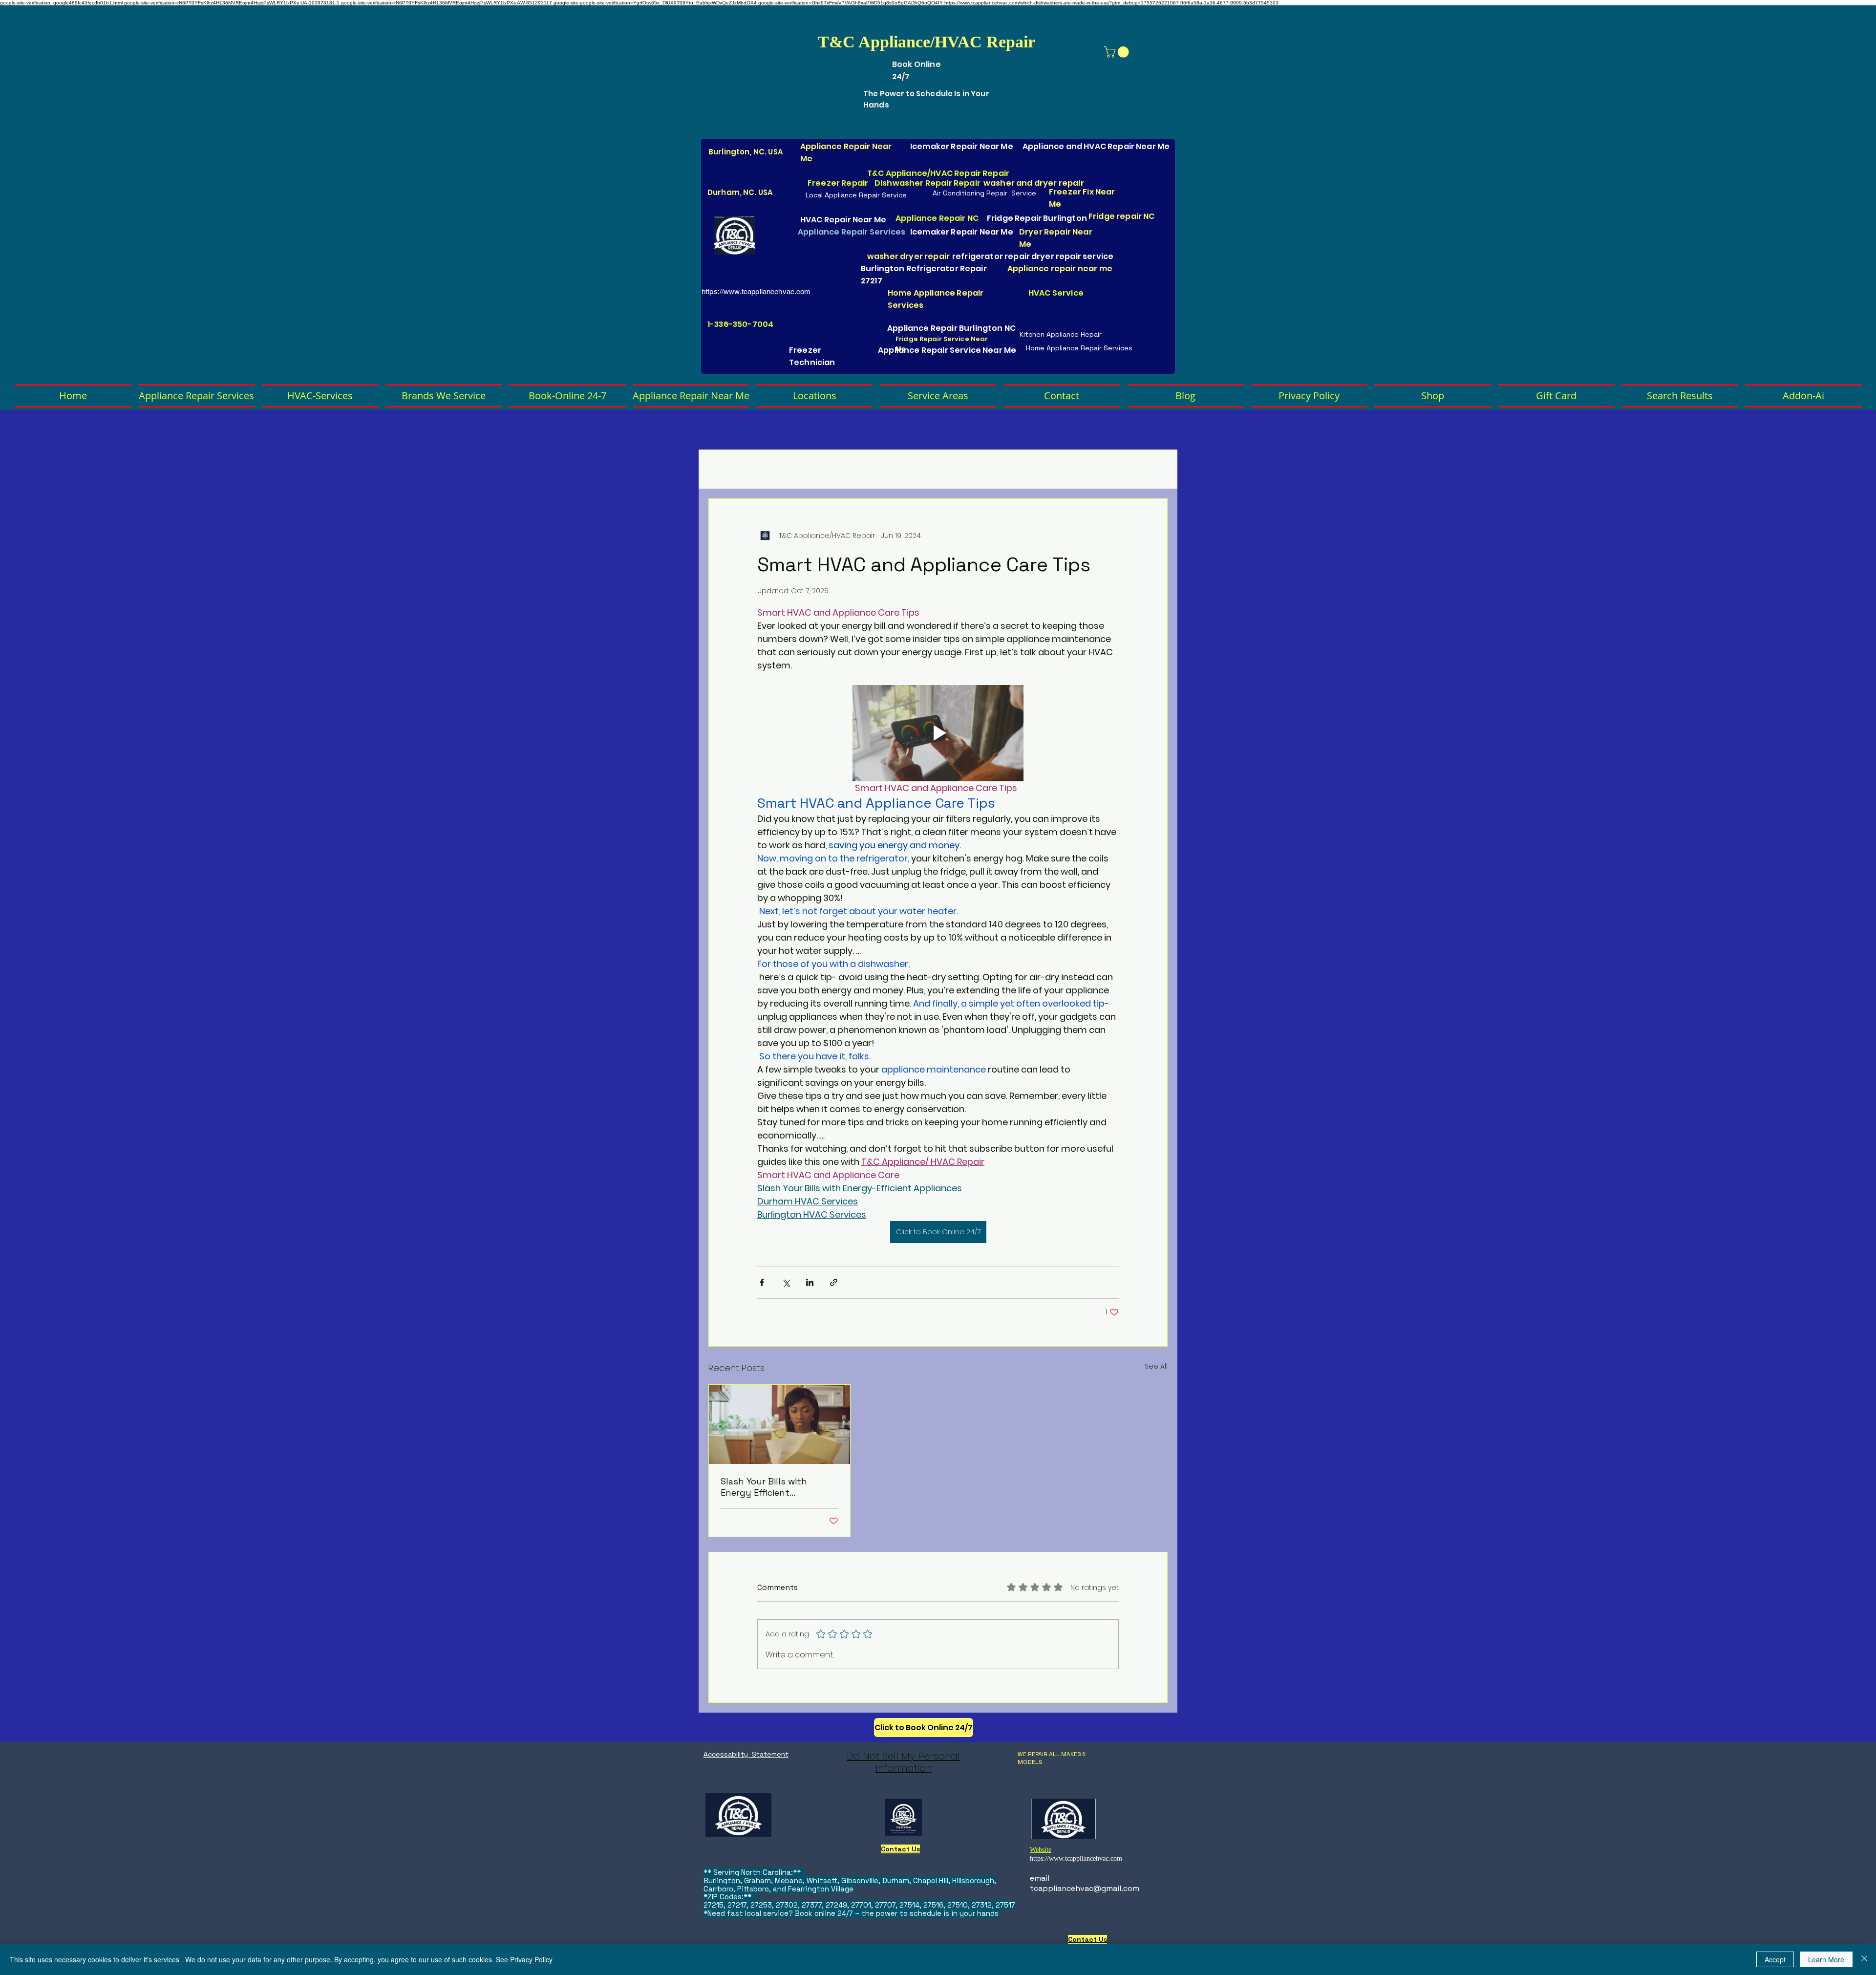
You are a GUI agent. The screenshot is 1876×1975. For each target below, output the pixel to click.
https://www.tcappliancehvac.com (756, 291)
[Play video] (938, 733)
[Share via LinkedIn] (810, 1282)
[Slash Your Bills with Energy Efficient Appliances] (779, 1424)
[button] (1118, 52)
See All (1156, 1366)
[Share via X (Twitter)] (786, 1282)
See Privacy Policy (524, 1959)
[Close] (1864, 1959)
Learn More (1826, 1959)
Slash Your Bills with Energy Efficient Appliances (764, 1487)
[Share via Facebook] (762, 1282)
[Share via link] (834, 1282)
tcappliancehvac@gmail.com (1085, 1888)
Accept (1775, 1959)
